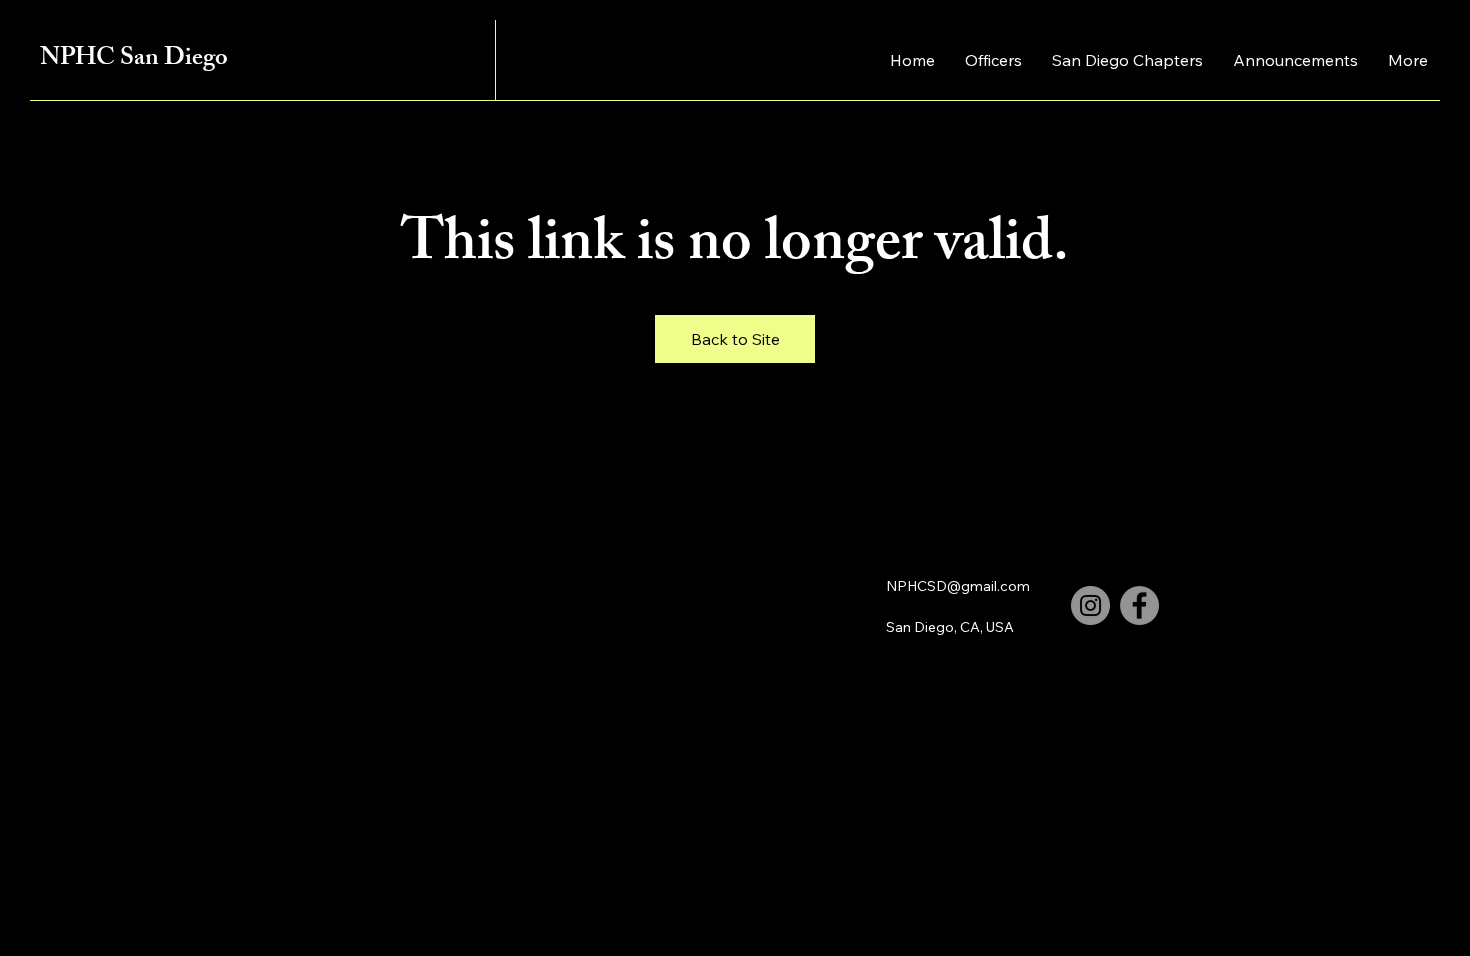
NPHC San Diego (134, 60)
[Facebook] (1139, 605)
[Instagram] (1090, 605)
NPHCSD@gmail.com (958, 586)
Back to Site (735, 339)
